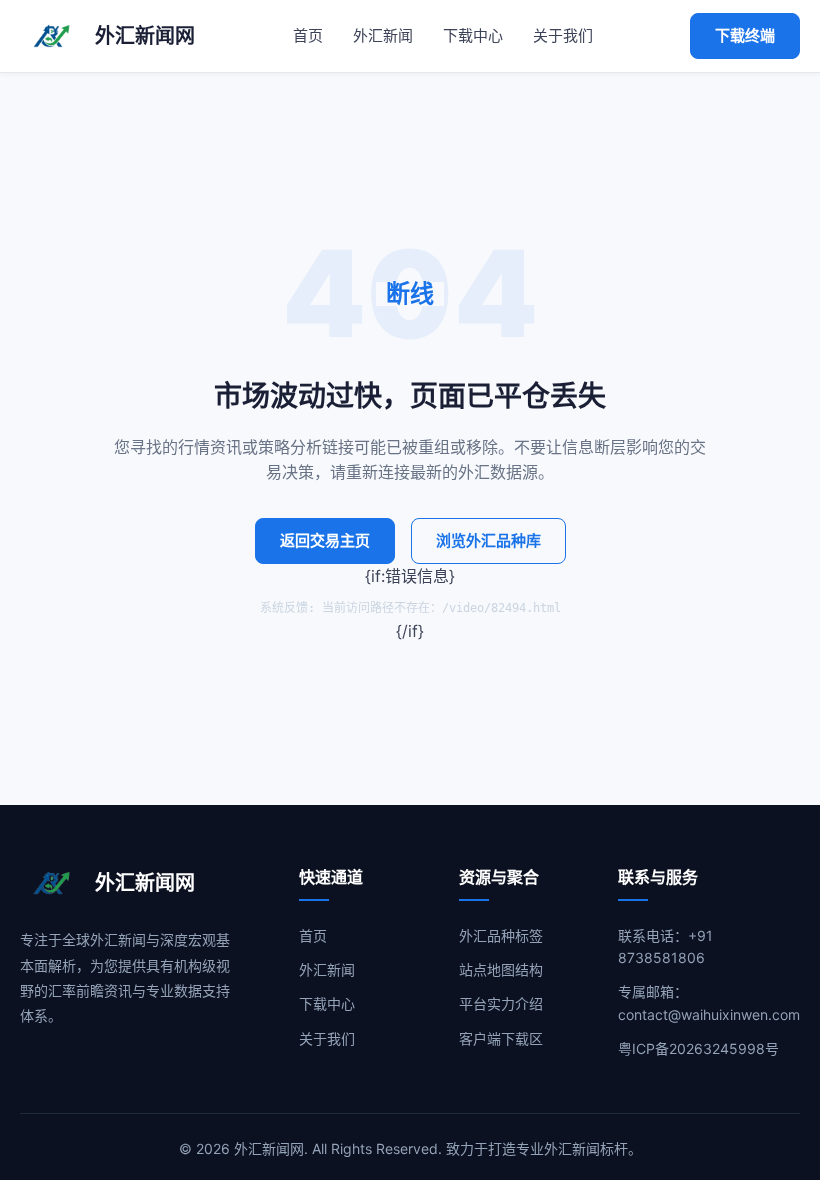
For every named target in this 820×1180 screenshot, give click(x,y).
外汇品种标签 (501, 935)
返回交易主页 (325, 540)
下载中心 (473, 35)
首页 (308, 35)
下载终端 (745, 35)
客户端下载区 (501, 1038)
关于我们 (563, 35)
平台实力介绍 (501, 1003)
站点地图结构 (501, 969)
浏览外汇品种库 (488, 540)
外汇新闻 (383, 35)
